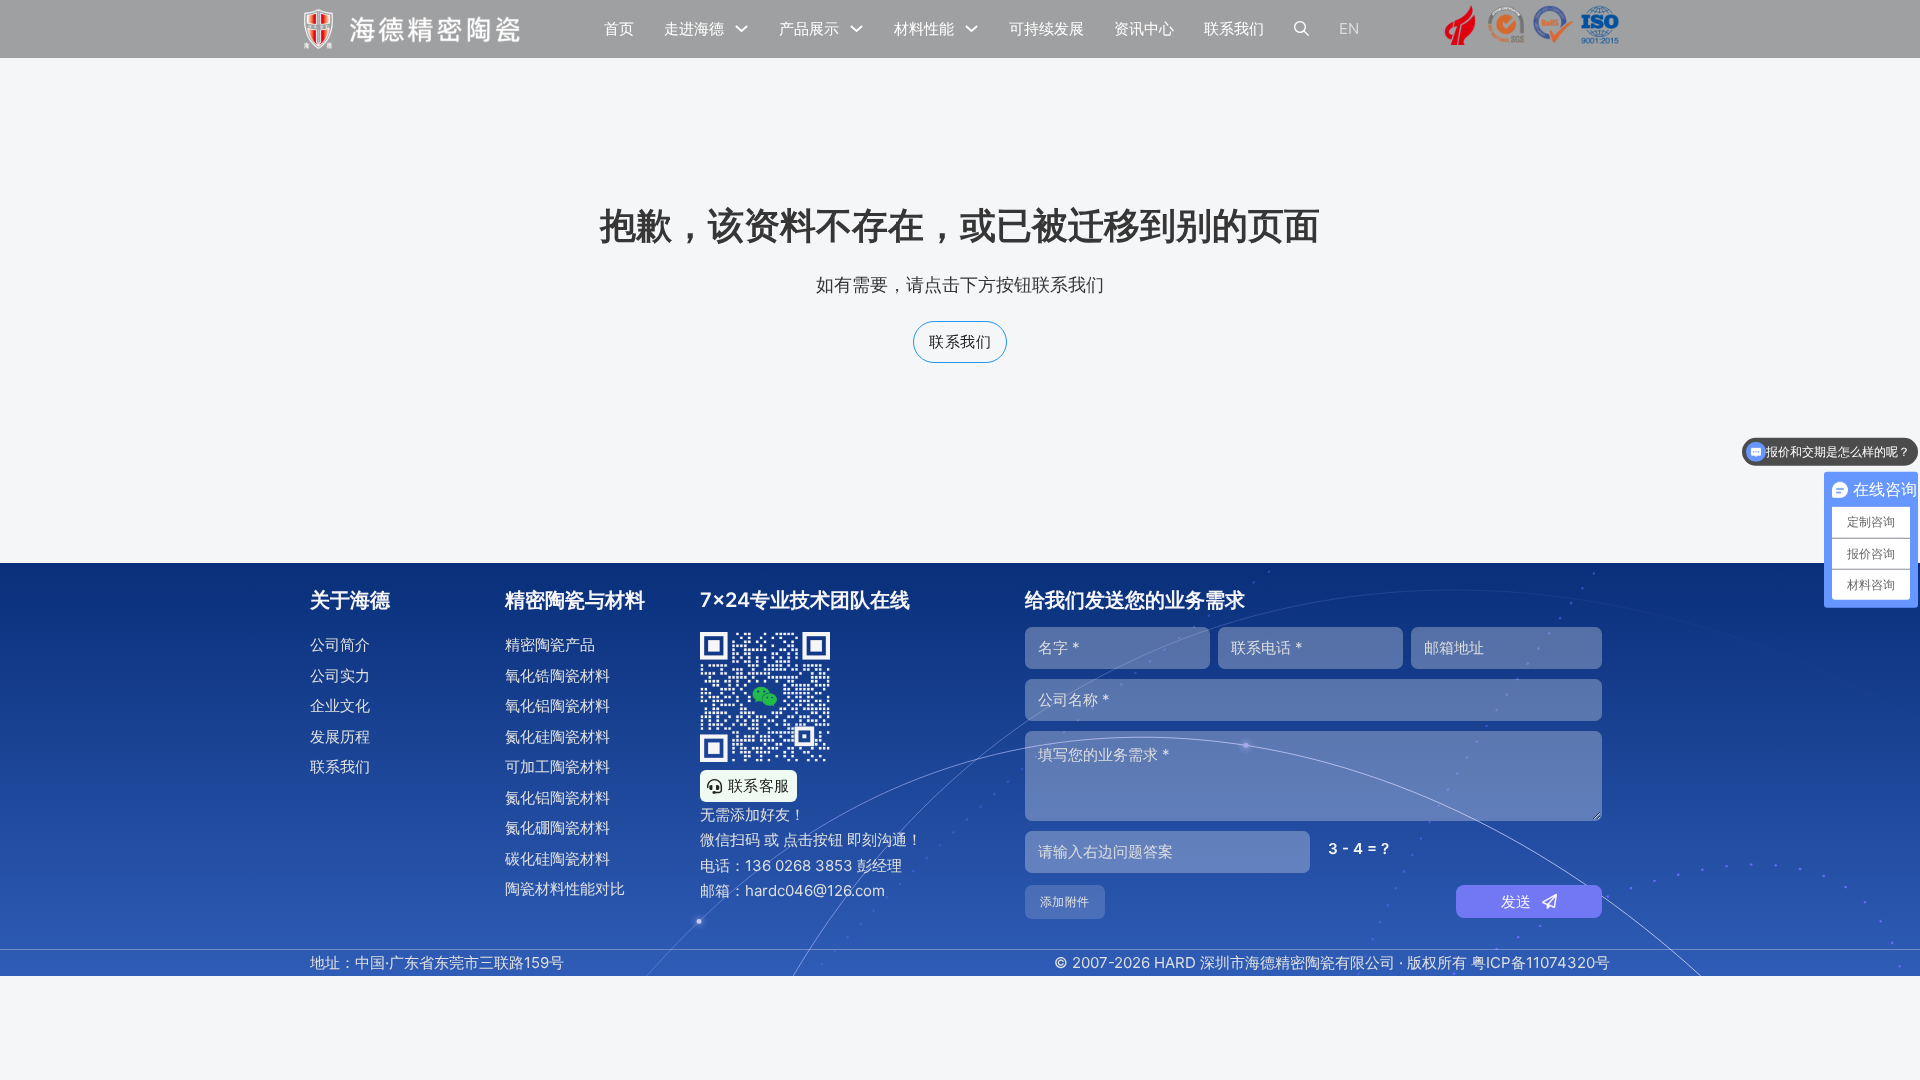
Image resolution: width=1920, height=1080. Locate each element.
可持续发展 (1046, 28)
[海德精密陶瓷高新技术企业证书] (1460, 29)
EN (1349, 28)
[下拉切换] (741, 28)
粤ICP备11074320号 (1540, 962)
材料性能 (924, 28)
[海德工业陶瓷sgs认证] (1507, 29)
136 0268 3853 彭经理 (823, 865)
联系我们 (1234, 28)
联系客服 (759, 785)
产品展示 (809, 28)
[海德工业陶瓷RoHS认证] (1553, 29)
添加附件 (1065, 901)
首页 (619, 28)
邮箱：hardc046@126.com (792, 890)
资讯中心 (1144, 28)
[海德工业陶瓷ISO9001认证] (1600, 29)
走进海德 (694, 28)
